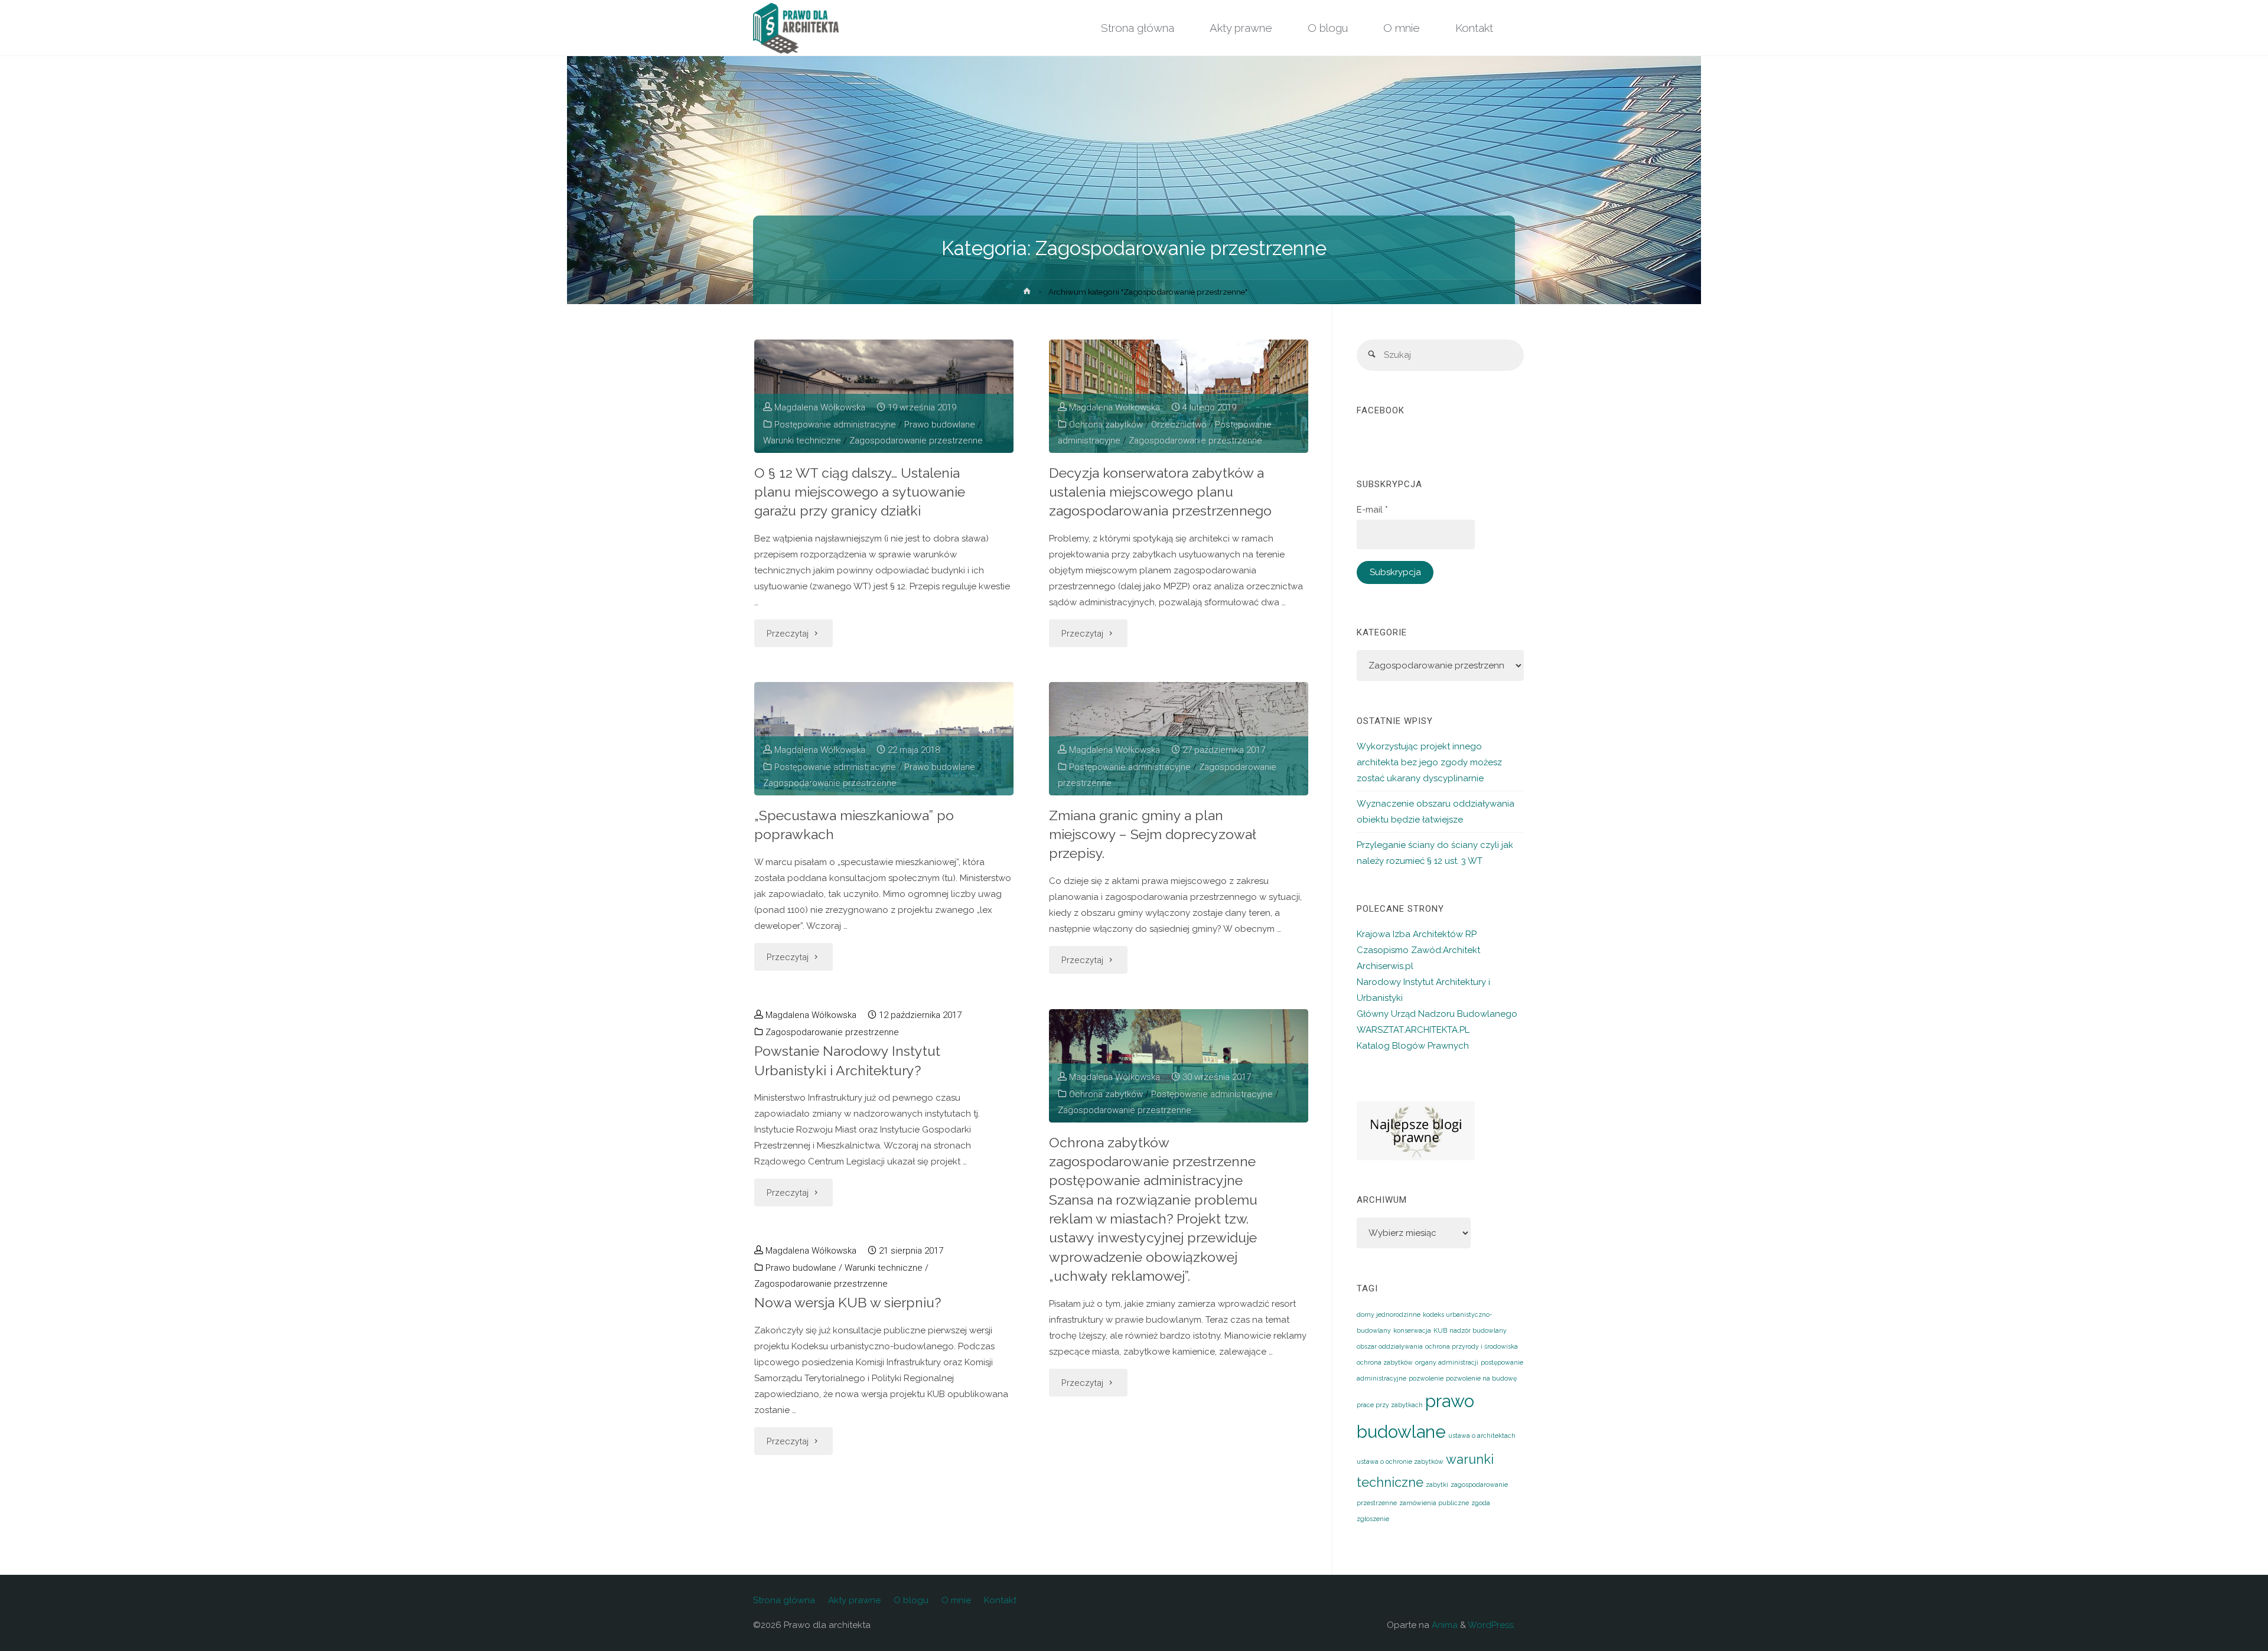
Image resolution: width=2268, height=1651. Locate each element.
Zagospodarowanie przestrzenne (916, 441)
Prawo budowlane (940, 425)
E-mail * (1372, 510)
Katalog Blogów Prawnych (1413, 1046)
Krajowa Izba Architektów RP (1417, 934)
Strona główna (784, 1600)
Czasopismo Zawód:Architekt (1418, 950)
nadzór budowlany (1478, 1330)
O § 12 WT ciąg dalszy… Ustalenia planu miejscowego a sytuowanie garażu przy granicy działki (860, 492)
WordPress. (1491, 1625)
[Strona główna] (1027, 293)
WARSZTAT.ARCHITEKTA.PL (1413, 1030)
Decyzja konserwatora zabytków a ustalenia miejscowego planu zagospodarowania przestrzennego (1160, 492)
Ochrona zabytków (1106, 425)
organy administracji (1447, 1362)
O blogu (911, 1600)
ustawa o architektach (1482, 1435)
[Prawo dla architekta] (796, 28)
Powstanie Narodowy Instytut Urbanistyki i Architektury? (847, 1060)
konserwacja (1412, 1330)
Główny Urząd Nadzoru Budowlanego (1437, 1014)
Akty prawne (854, 1600)
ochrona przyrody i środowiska (1472, 1346)
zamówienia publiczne (1434, 1503)
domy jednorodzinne (1389, 1314)
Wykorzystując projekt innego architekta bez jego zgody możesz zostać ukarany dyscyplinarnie (1429, 762)
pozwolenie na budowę (1481, 1378)
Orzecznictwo (1179, 425)
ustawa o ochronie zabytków (1400, 1461)
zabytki (1437, 1484)
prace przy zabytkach (1390, 1405)
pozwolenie (1426, 1378)
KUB (1440, 1330)
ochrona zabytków (1385, 1362)
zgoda (1481, 1503)
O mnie (956, 1600)
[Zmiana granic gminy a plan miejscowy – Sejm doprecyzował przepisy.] (1179, 739)
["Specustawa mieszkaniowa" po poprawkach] (884, 739)
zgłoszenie (1373, 1519)
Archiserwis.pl (1385, 966)
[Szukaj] (1372, 355)
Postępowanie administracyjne (835, 425)
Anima (1443, 1625)
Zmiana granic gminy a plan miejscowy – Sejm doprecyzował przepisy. (1153, 834)
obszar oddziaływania (1390, 1346)
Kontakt (1000, 1600)
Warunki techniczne (802, 441)
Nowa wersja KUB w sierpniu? (848, 1302)
